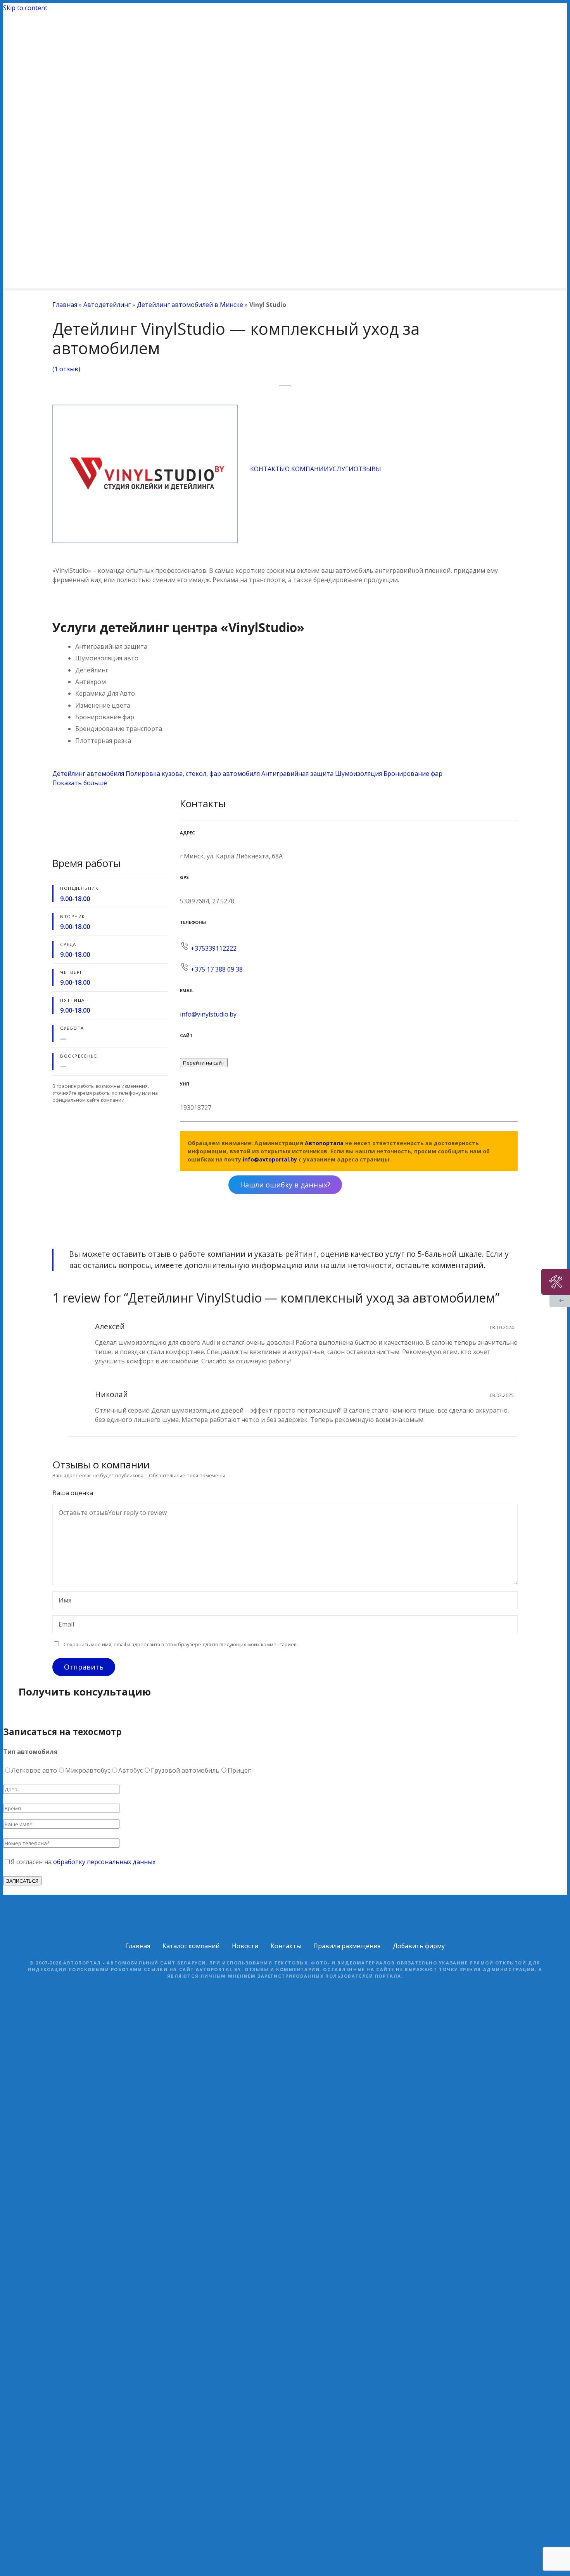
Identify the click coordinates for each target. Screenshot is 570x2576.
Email (64, 1625)
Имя (63, 1601)
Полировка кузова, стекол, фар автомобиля (193, 774)
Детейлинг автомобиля (88, 774)
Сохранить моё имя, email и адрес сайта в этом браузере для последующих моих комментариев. (181, 1644)
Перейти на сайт (204, 1063)
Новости (245, 1946)
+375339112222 (214, 948)
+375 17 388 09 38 (217, 969)
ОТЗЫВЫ (367, 469)
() (66, 369)
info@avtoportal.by (270, 1159)
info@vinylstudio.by (208, 1014)
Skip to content (25, 8)
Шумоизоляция (358, 774)
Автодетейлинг (107, 305)
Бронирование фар (413, 774)
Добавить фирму (419, 1946)
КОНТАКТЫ (268, 469)
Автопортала (324, 1143)
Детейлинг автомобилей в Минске (190, 305)
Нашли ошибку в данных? (285, 1185)
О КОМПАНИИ (307, 469)
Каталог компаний (191, 1946)
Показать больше (80, 783)
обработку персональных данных (104, 1862)
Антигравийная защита (297, 774)
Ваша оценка (73, 1493)
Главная (65, 305)
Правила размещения (347, 1946)
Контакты (286, 1946)
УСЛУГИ (341, 469)
